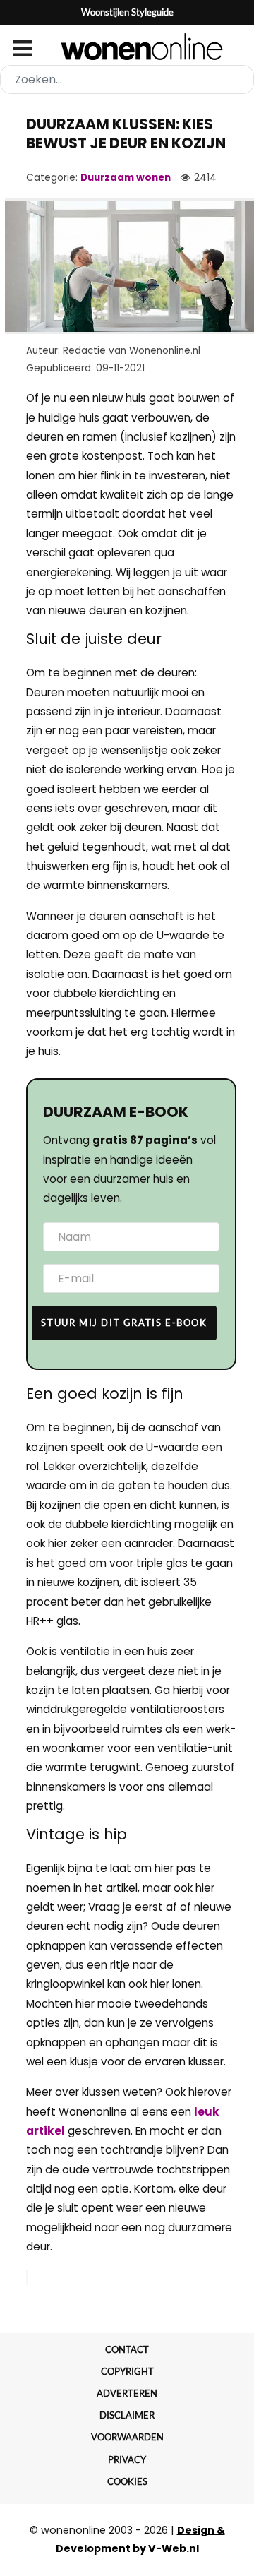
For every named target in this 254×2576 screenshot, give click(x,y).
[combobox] (127, 79)
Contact (127, 2349)
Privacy (127, 2459)
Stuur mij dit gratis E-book (124, 1323)
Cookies (127, 2481)
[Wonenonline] (127, 47)
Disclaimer (127, 2415)
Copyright (127, 2371)
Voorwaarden (127, 2437)
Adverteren (127, 2393)
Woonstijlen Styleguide (127, 12)
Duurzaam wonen (126, 178)
